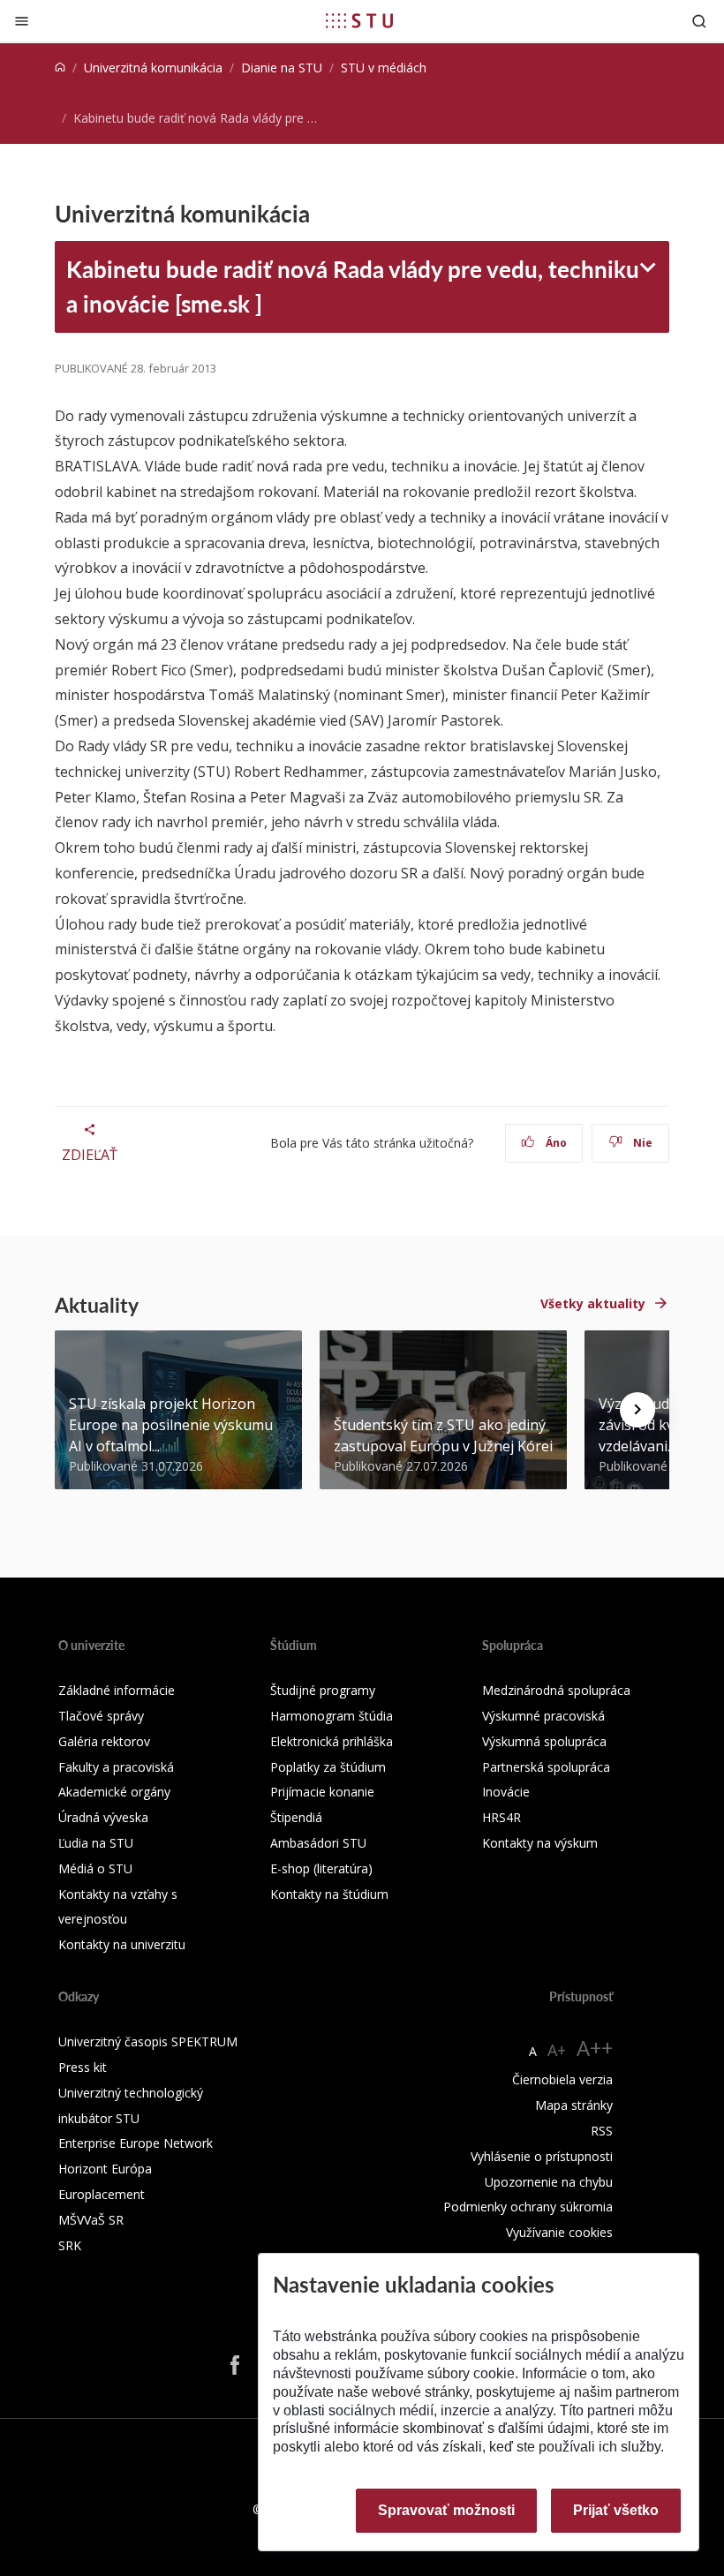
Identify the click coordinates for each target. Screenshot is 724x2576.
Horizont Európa (105, 2169)
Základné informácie (117, 1690)
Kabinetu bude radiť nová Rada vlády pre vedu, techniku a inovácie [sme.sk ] (353, 286)
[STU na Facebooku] (235, 2365)
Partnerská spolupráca (546, 1767)
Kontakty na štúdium (329, 1894)
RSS (602, 2131)
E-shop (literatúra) (321, 1868)
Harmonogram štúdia (332, 1716)
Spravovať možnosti (446, 2510)
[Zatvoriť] (22, 21)
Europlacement (102, 2194)
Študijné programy (323, 1690)
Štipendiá (296, 1817)
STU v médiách (384, 68)
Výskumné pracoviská (543, 1716)
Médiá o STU (95, 1868)
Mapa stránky (574, 2105)
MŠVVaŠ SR (91, 2220)
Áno (555, 1143)
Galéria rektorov (104, 1741)
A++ (595, 2048)
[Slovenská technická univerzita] (359, 20)
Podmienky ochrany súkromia (528, 2207)
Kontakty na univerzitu (122, 1944)
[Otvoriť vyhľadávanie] (699, 21)
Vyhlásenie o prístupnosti (542, 2156)
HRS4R (502, 1817)
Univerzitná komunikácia (153, 68)
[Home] (60, 68)
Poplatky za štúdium (328, 1767)
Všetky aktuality (593, 1303)
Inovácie (506, 1792)
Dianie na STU (282, 68)
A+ (557, 2050)
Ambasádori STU (318, 1843)
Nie (641, 1143)
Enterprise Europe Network (136, 2143)
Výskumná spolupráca (544, 1741)
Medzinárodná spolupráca (556, 1690)
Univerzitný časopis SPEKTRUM (148, 2041)
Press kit (83, 2067)
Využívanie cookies (559, 2232)
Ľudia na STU (96, 1843)
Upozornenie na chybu (549, 2182)
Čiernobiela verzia (562, 2079)
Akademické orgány (114, 1792)
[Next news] (637, 1410)
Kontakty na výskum (540, 1843)
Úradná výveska (103, 1817)
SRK (70, 2245)
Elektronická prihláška (332, 1741)
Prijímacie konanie (322, 1792)
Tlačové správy (101, 1716)
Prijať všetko (616, 2510)
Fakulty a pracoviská (116, 1767)
